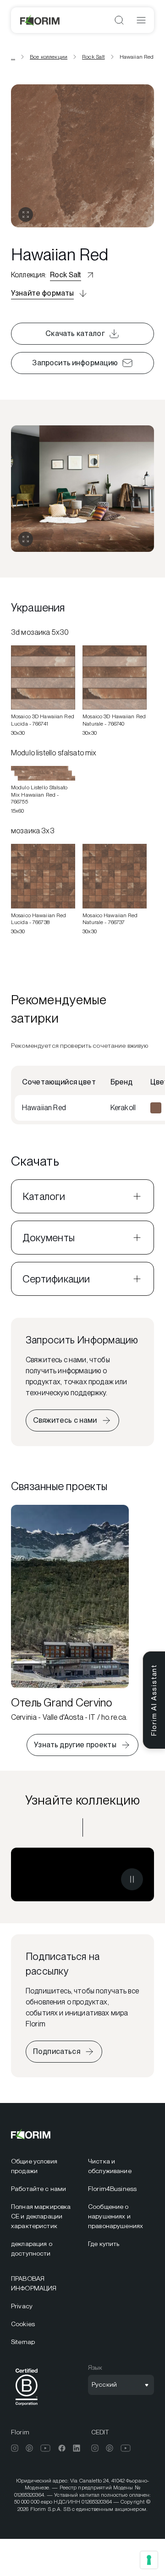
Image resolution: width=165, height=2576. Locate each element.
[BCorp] (27, 2407)
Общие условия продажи (34, 2166)
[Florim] (40, 20)
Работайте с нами (38, 2189)
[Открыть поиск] (119, 20)
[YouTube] (46, 2448)
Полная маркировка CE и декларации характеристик (41, 2216)
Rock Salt (93, 57)
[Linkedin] (77, 2448)
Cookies (23, 2324)
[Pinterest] (29, 2448)
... (13, 57)
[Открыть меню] (141, 20)
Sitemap (23, 2342)
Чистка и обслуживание (110, 2166)
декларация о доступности (32, 2248)
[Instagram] (15, 2448)
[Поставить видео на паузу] (132, 1879)
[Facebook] (62, 2448)
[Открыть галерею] (26, 215)
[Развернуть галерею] (26, 539)
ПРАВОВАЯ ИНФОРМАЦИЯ (34, 2283)
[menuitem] (44, 2166)
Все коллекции (49, 57)
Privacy (22, 2306)
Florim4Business (112, 2189)
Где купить (104, 2244)
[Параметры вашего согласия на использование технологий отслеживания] (149, 2560)
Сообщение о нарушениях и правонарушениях (115, 2216)
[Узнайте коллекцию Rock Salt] (82, 1874)
